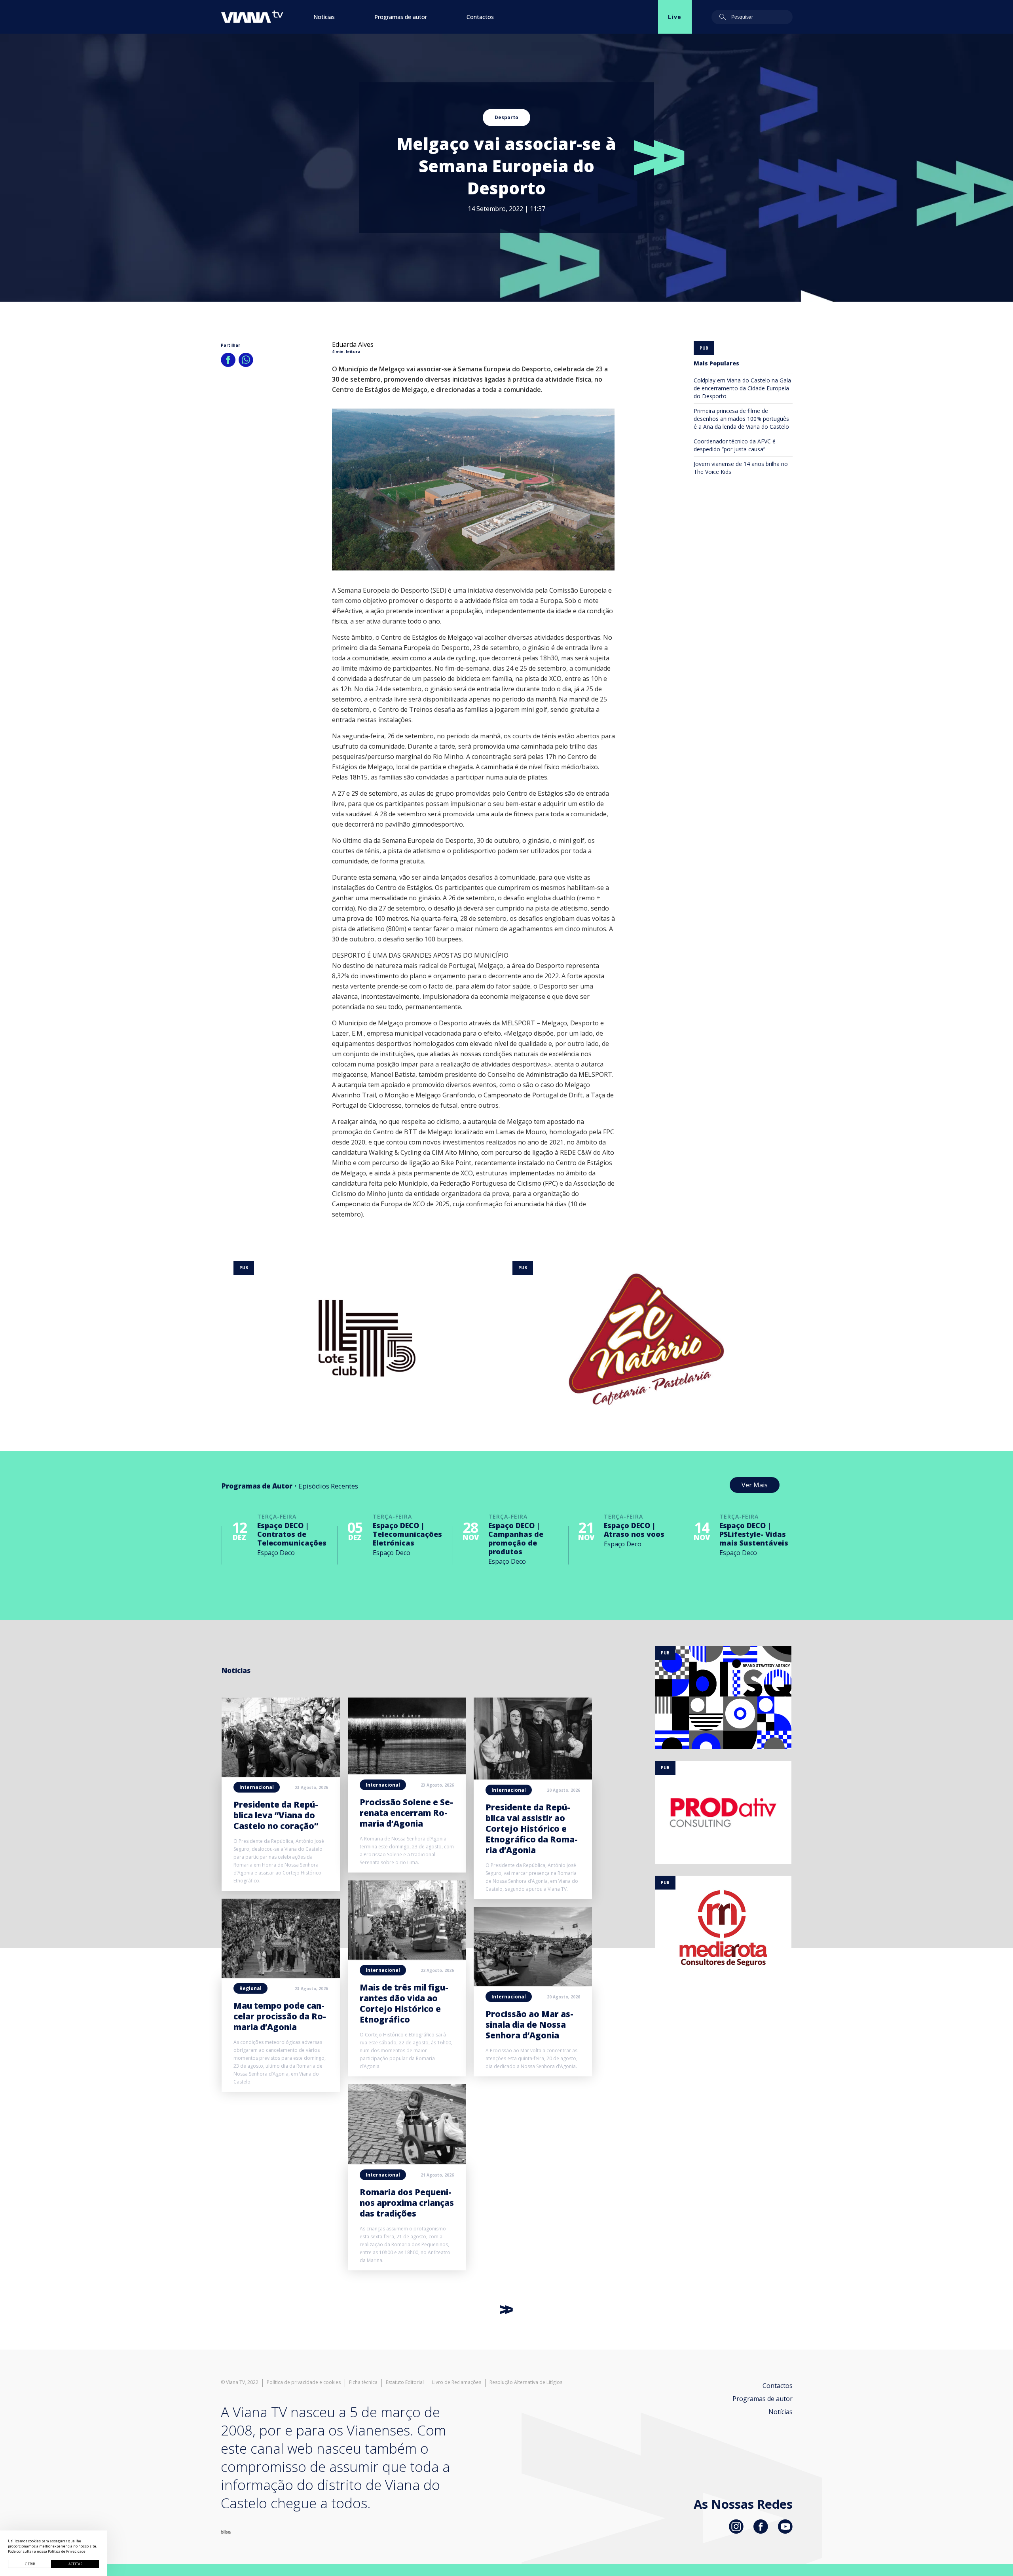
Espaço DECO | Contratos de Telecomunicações (292, 1534)
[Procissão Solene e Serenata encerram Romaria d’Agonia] (407, 1772)
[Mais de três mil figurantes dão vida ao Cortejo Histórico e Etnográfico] (407, 1957)
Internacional (257, 1787)
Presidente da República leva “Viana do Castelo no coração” (276, 1815)
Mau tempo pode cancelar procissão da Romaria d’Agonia (280, 2016)
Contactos (480, 17)
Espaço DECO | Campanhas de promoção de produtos (516, 1538)
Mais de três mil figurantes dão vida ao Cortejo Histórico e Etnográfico (404, 2003)
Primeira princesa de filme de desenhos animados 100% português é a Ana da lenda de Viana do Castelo (741, 419)
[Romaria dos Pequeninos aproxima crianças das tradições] (407, 2162)
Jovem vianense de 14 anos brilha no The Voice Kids (741, 468)
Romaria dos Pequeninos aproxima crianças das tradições (407, 2203)
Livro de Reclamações (457, 2382)
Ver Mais (755, 1485)
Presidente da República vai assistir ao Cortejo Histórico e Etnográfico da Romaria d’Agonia (532, 1829)
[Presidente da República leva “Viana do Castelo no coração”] (281, 1774)
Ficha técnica (363, 2382)
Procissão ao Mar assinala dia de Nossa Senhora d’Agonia (529, 2025)
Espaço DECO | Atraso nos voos (634, 1530)
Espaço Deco (276, 1553)
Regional (250, 1988)
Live (675, 17)
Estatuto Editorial (405, 2382)
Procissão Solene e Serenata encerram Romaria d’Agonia (406, 1813)
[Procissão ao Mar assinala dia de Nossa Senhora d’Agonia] (533, 1984)
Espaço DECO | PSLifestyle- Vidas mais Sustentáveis (754, 1534)
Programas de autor (401, 17)
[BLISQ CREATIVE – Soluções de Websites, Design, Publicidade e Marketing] (226, 2531)
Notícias (324, 17)
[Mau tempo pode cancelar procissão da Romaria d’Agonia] (281, 1975)
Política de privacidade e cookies (304, 2382)
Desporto (506, 117)
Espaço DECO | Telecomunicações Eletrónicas (407, 1534)
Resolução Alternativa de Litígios (526, 2382)
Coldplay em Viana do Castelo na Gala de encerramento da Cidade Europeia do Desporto (742, 388)
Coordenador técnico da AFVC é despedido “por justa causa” (735, 445)
